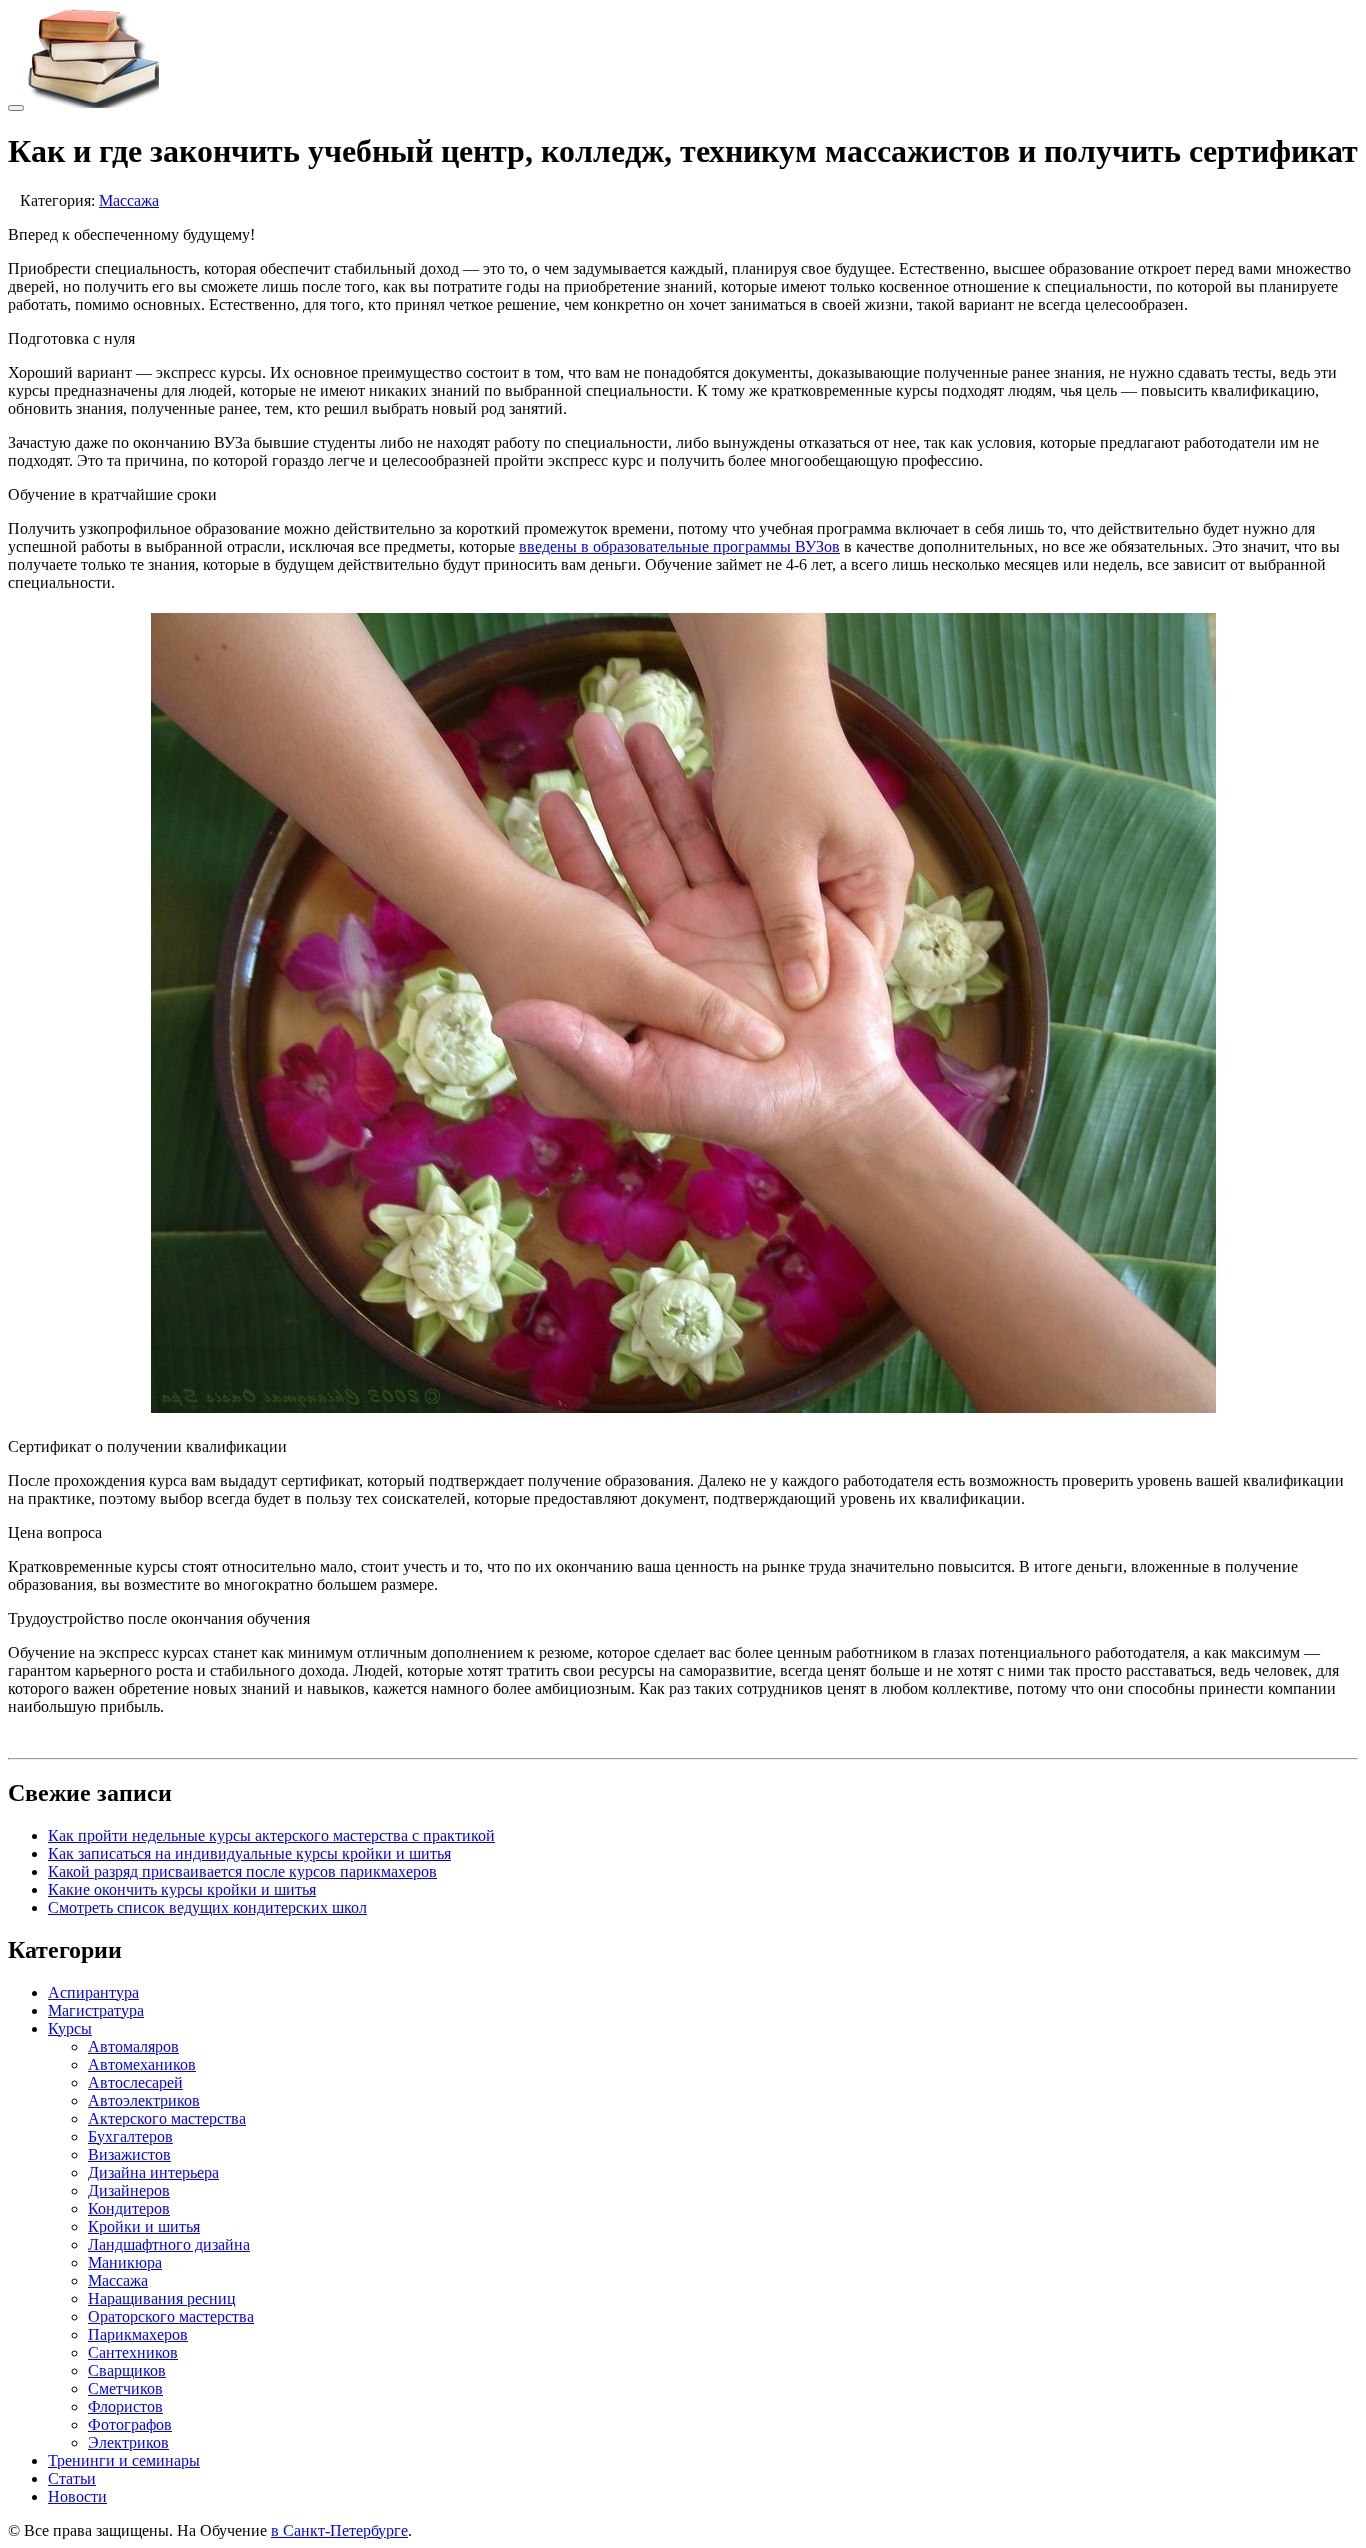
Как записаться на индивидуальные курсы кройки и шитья (249, 1853)
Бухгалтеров (130, 2136)
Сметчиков (125, 2388)
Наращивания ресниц (162, 2298)
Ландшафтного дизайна (169, 2244)
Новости (77, 2496)
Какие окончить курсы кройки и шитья (182, 1889)
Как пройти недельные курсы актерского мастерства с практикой (271, 1835)
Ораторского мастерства (171, 2316)
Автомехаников (142, 2064)
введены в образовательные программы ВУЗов (679, 546)
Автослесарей (135, 2082)
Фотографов (130, 2424)
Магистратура (96, 2010)
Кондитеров (129, 2208)
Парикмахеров (138, 2334)
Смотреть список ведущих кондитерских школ (207, 1907)
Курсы (70, 2028)
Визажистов (129, 2154)
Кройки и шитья (144, 2226)
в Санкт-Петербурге (339, 2530)
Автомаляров (133, 2046)
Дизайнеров (129, 2190)
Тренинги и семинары (124, 2460)
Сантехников (133, 2352)
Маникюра (125, 2262)
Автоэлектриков (144, 2100)
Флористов (125, 2406)
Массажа (129, 200)
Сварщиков (127, 2370)
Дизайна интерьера (153, 2172)
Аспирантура (93, 1992)
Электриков (128, 2442)
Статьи (72, 2478)
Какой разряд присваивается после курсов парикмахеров (242, 1871)
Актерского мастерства (167, 2118)
